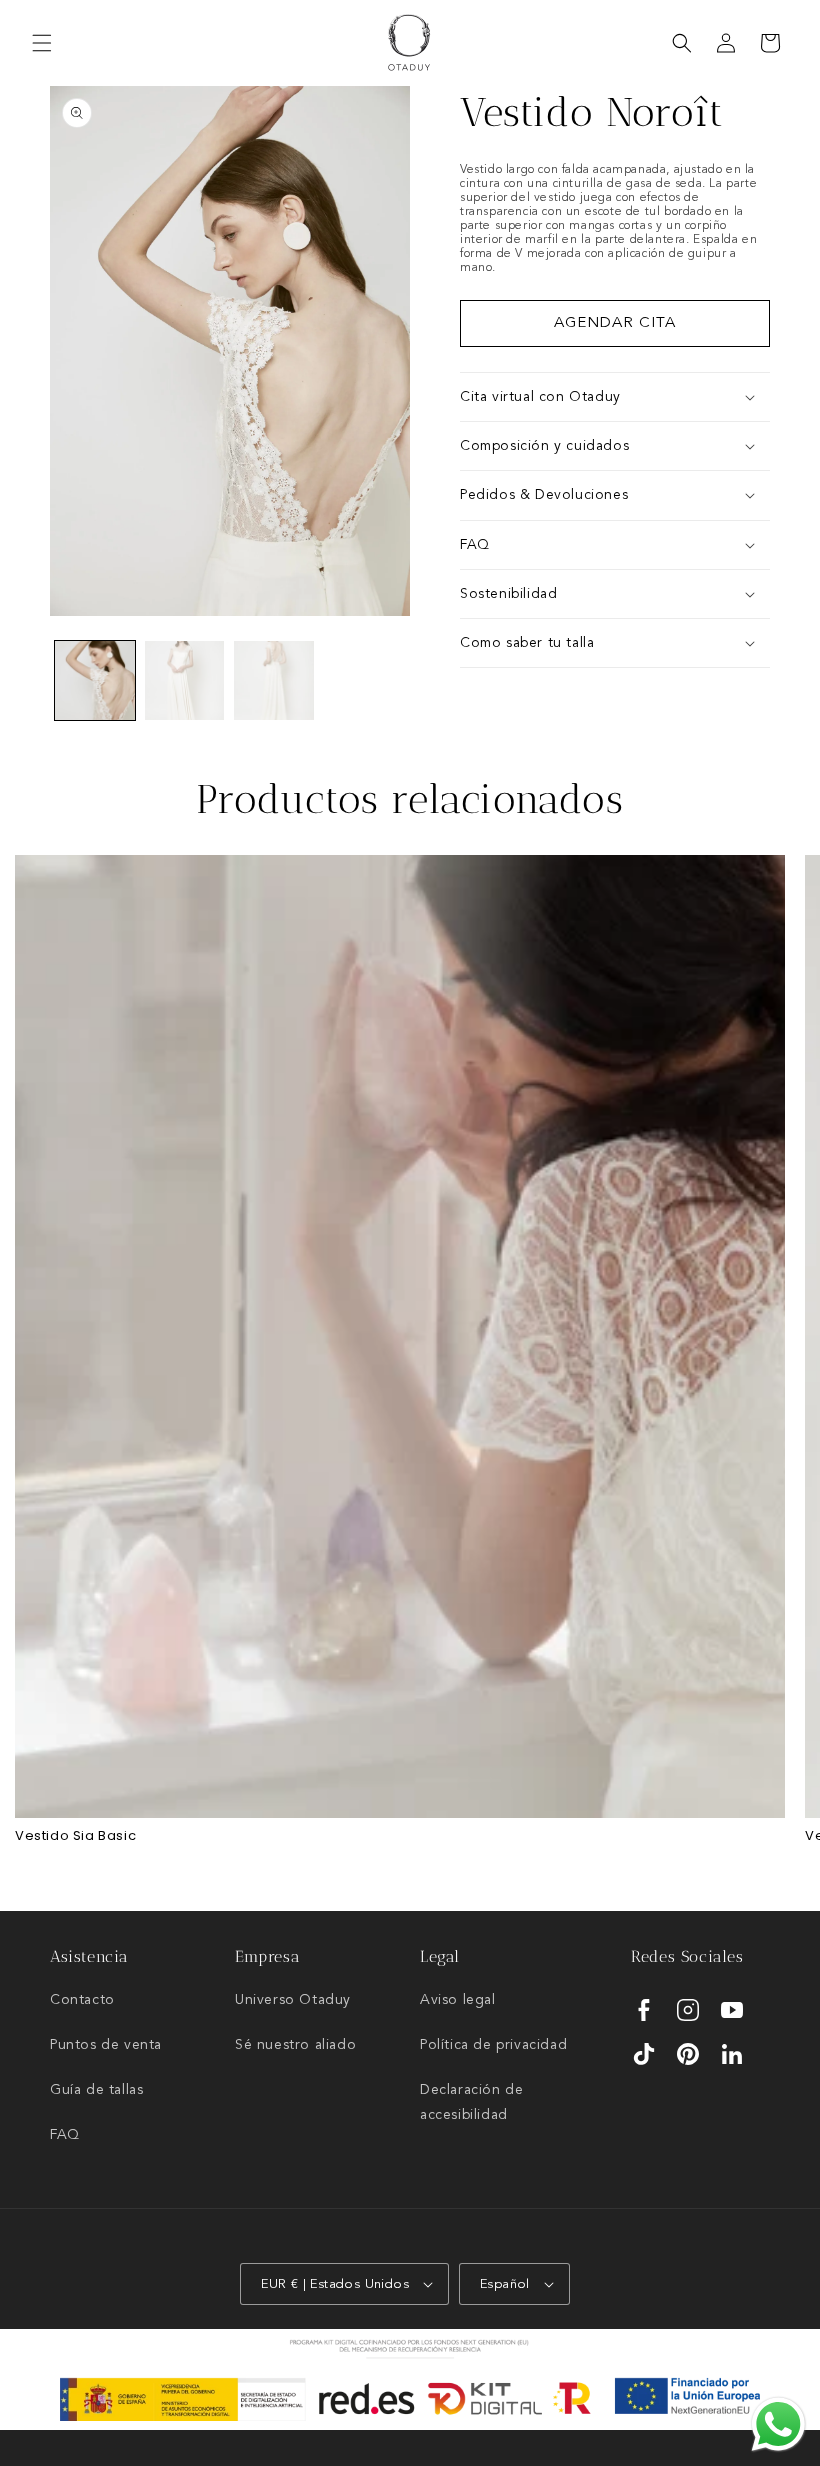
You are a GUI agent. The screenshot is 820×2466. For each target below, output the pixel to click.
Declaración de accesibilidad (471, 2102)
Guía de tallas (96, 2090)
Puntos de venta (106, 2045)
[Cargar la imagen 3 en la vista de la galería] (274, 681)
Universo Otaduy (293, 2000)
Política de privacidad (493, 2045)
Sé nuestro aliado (295, 2045)
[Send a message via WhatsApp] (778, 2424)
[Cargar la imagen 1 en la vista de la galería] (95, 681)
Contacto (82, 2000)
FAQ (65, 2135)
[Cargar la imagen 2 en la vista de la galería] (185, 681)
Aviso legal (458, 2000)
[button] (42, 43)
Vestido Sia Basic (75, 1836)
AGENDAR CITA (615, 323)
